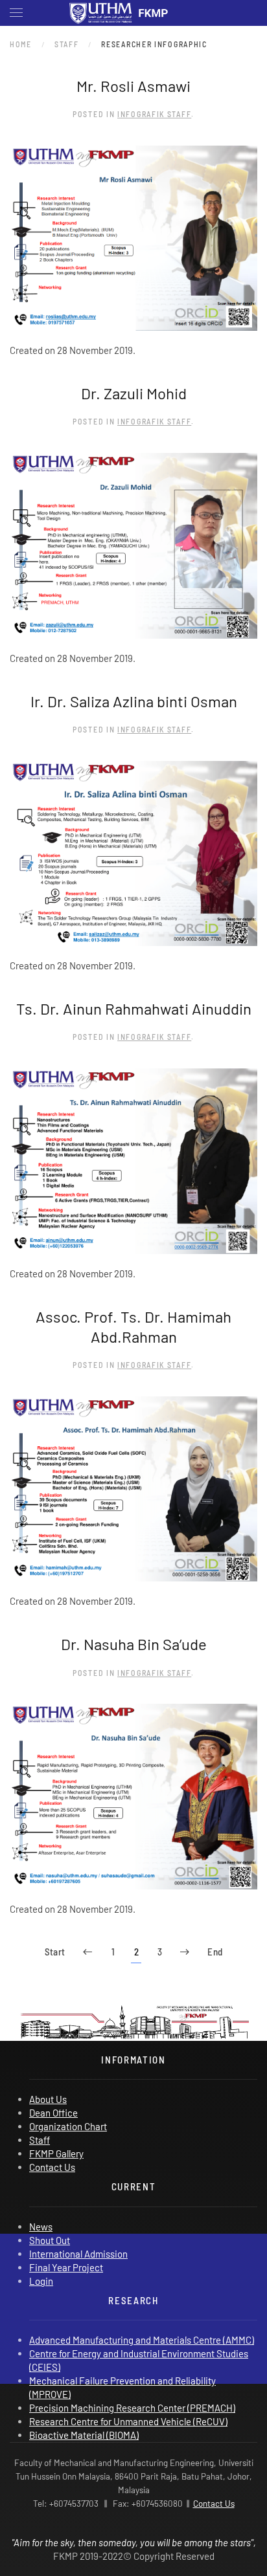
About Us (48, 2099)
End (215, 1952)
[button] (16, 13)
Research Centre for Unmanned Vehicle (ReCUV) (128, 2421)
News (41, 2227)
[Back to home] (133, 13)
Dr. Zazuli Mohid (134, 393)
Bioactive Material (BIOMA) (84, 2435)
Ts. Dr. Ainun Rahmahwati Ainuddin (134, 1008)
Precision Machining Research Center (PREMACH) (132, 2408)
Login (41, 2281)
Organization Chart (68, 2126)
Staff (40, 2140)
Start (55, 1952)
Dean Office (53, 2113)
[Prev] (87, 1953)
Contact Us (52, 2167)
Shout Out (50, 2240)
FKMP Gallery (56, 2153)
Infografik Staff (154, 114)
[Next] (185, 1953)
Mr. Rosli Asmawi (133, 86)
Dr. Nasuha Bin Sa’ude (134, 1644)
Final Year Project (66, 2267)
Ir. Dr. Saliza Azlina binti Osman (134, 701)
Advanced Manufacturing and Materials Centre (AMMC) (142, 2340)
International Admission (78, 2254)
